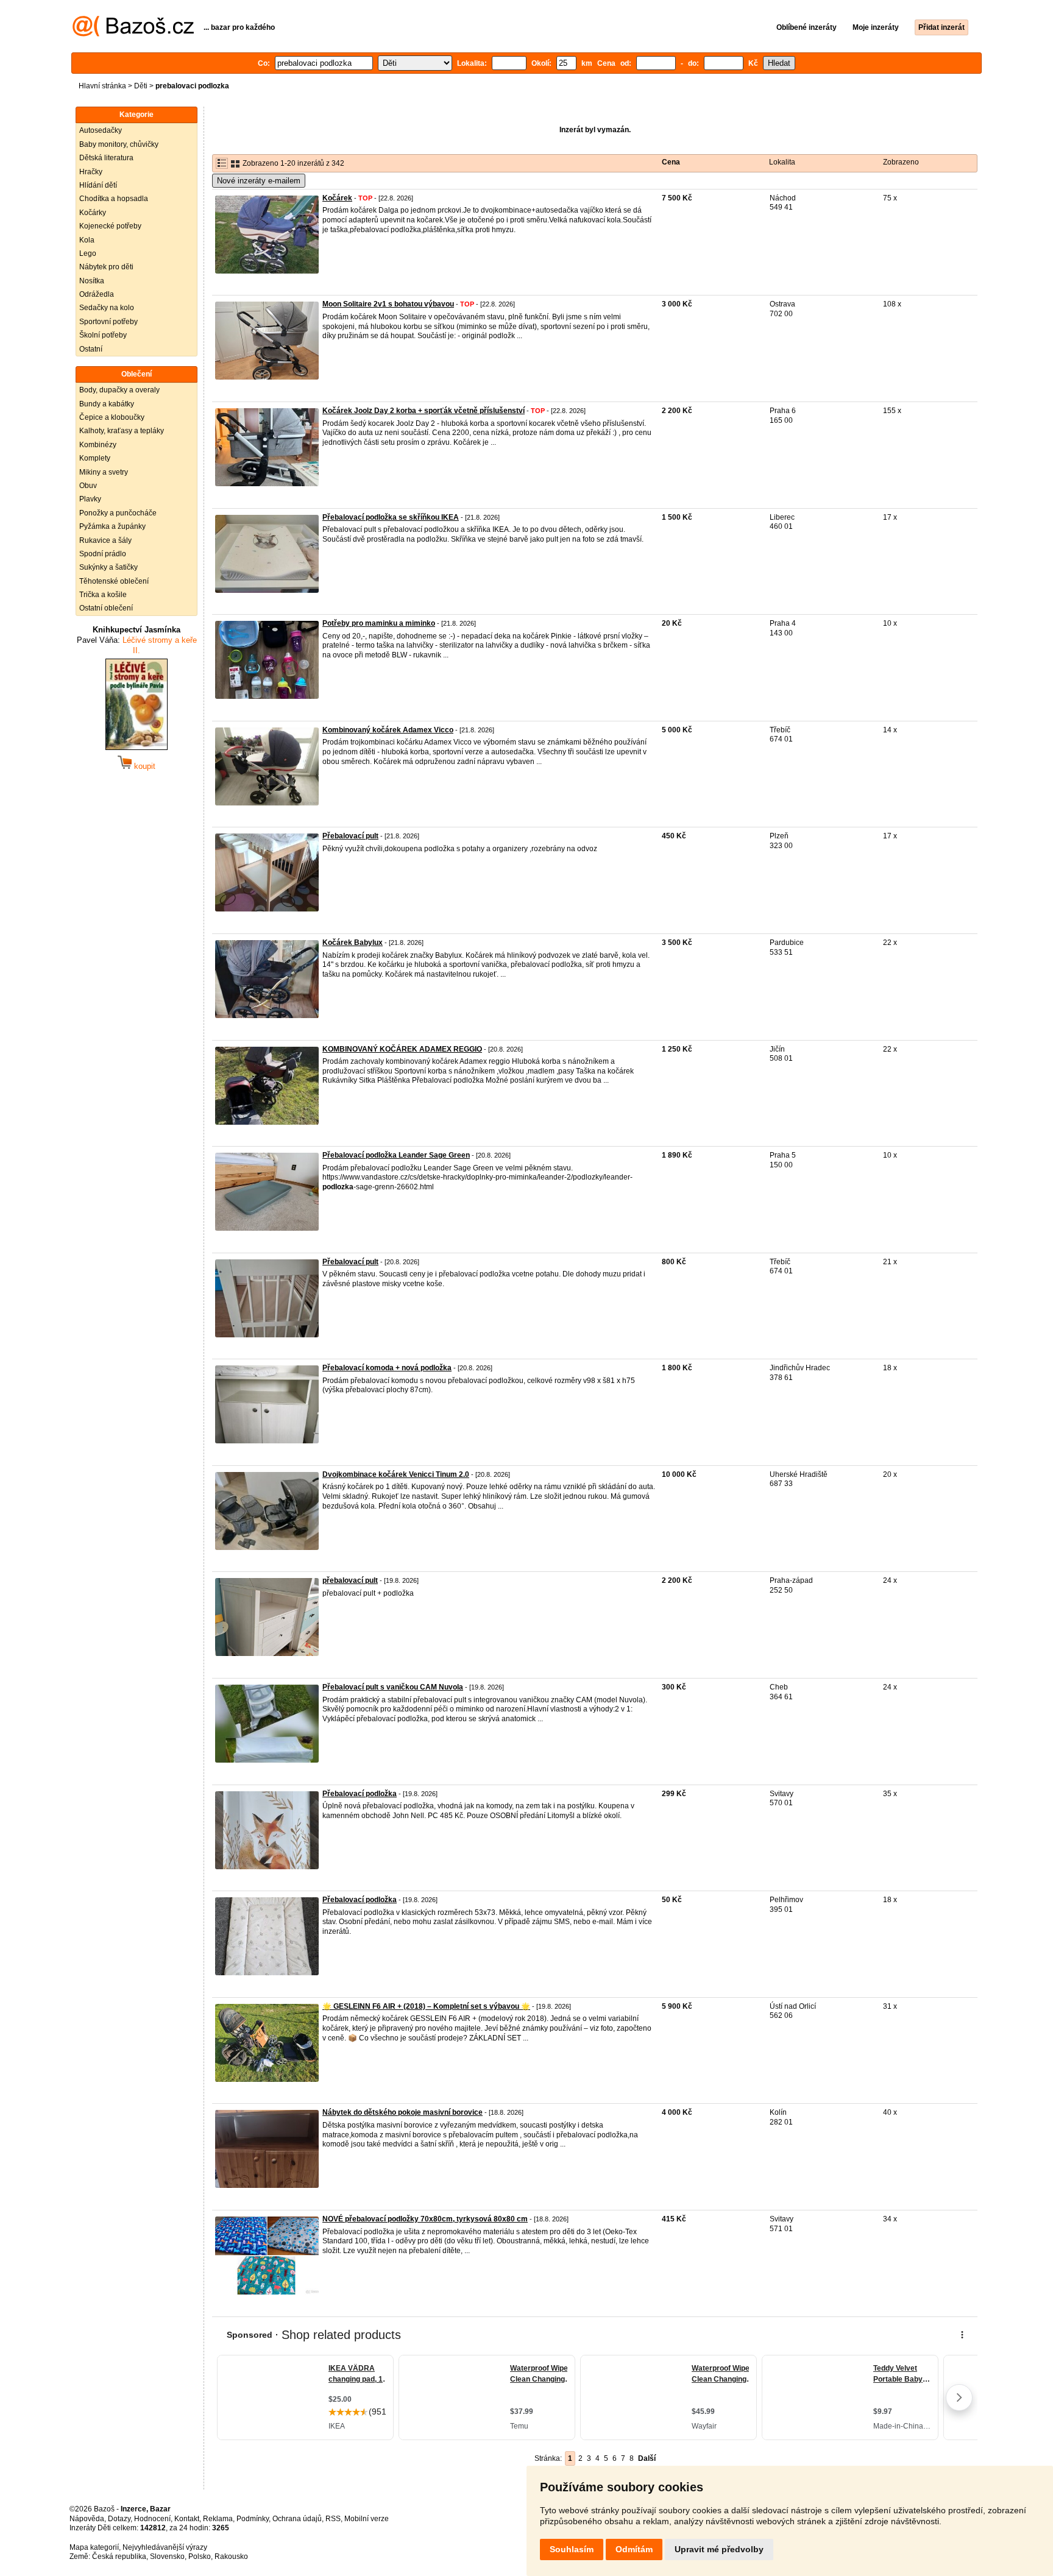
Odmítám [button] (634, 2549)
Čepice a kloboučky (112, 417)
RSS (333, 2519)
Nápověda (87, 2519)
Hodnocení (152, 2519)
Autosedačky (101, 130)
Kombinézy (98, 445)
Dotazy (119, 2519)
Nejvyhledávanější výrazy (165, 2547)
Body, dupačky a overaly (119, 390)
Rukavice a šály (105, 540)
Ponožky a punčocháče (118, 513)
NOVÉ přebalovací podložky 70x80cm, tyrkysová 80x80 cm (425, 2219)
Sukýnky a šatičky (108, 567)
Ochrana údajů (297, 2519)
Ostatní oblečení (106, 608)
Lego (88, 253)
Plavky (90, 499)
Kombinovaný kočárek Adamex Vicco (388, 730)
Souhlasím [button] (572, 2549)
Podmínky (253, 2519)
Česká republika (119, 2557)
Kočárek (337, 198)
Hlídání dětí (98, 185)
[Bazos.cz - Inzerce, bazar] (133, 34)
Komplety (95, 458)
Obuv (88, 486)
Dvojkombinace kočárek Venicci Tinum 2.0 (396, 1474)
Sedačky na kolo (107, 308)
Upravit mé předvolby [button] (719, 2549)
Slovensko (167, 2557)
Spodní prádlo (103, 554)
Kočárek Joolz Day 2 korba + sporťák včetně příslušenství (424, 411)
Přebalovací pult (350, 836)
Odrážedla (97, 294)
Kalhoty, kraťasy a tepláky (122, 431)
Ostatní (91, 349)
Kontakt (187, 2519)
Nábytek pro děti (106, 267)
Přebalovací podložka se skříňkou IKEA (391, 517)
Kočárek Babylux (353, 943)
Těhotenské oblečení (114, 581)
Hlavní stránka (102, 86)
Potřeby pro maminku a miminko (379, 623)
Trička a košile (103, 595)
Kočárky (93, 213)
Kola (87, 240)
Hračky (91, 172)
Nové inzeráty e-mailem (259, 181)
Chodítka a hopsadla (114, 199)
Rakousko (231, 2557)
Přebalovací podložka (360, 1794)
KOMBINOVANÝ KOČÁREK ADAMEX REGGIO (402, 1049)
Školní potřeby (103, 335)
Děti (141, 86)
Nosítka (92, 281)
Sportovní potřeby (108, 322)
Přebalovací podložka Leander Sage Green (396, 1155)
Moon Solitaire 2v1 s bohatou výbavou (388, 304)
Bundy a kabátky (107, 404)
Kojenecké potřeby (110, 226)
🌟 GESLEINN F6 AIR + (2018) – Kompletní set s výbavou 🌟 (426, 2006)
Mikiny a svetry (104, 472)
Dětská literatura (106, 158)
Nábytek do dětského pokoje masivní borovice (402, 2112)
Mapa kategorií (94, 2547)
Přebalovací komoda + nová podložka (387, 1368)
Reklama (218, 2519)
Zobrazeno (901, 162)
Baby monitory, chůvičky (119, 144)
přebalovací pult (350, 1580)
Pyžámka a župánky (112, 526)
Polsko (200, 2557)
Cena (671, 162)
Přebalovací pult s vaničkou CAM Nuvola (393, 1687)
